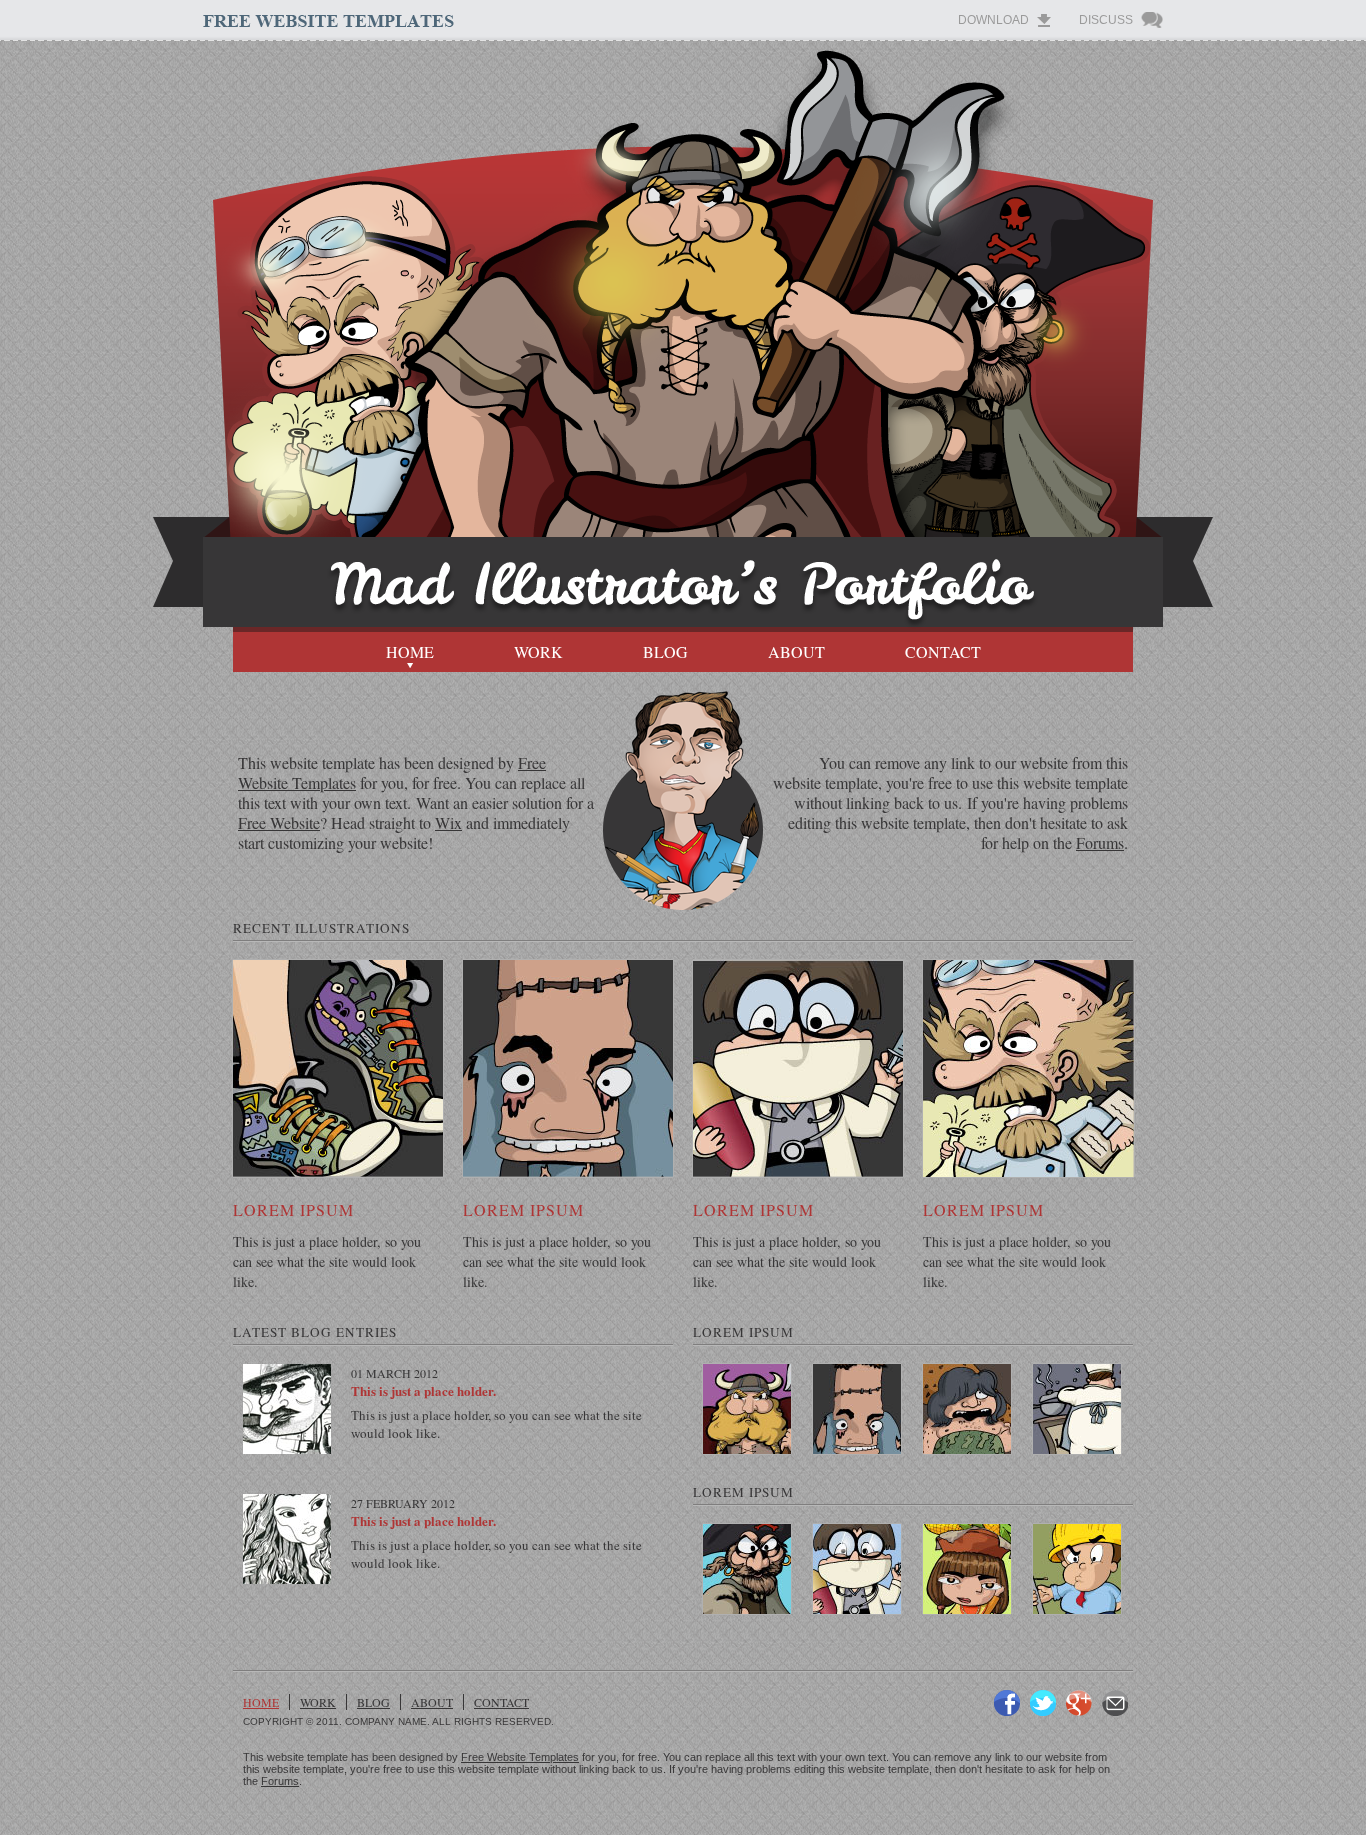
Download (993, 20)
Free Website (279, 822)
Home (410, 651)
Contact (943, 651)
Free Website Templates (520, 1757)
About (796, 651)
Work (538, 651)
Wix (448, 822)
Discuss (1106, 20)
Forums (1100, 842)
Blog (665, 651)
